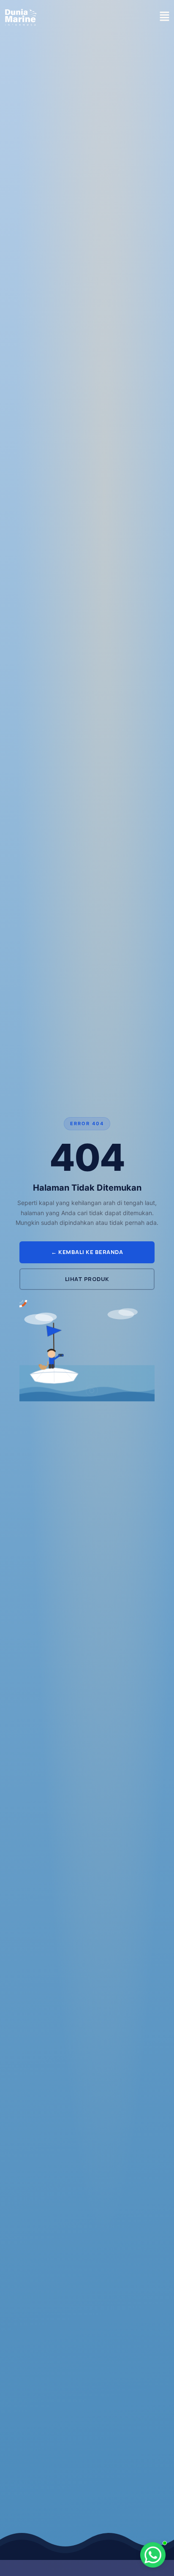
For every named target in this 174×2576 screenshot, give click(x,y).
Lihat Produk (87, 1279)
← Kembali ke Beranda (87, 1252)
